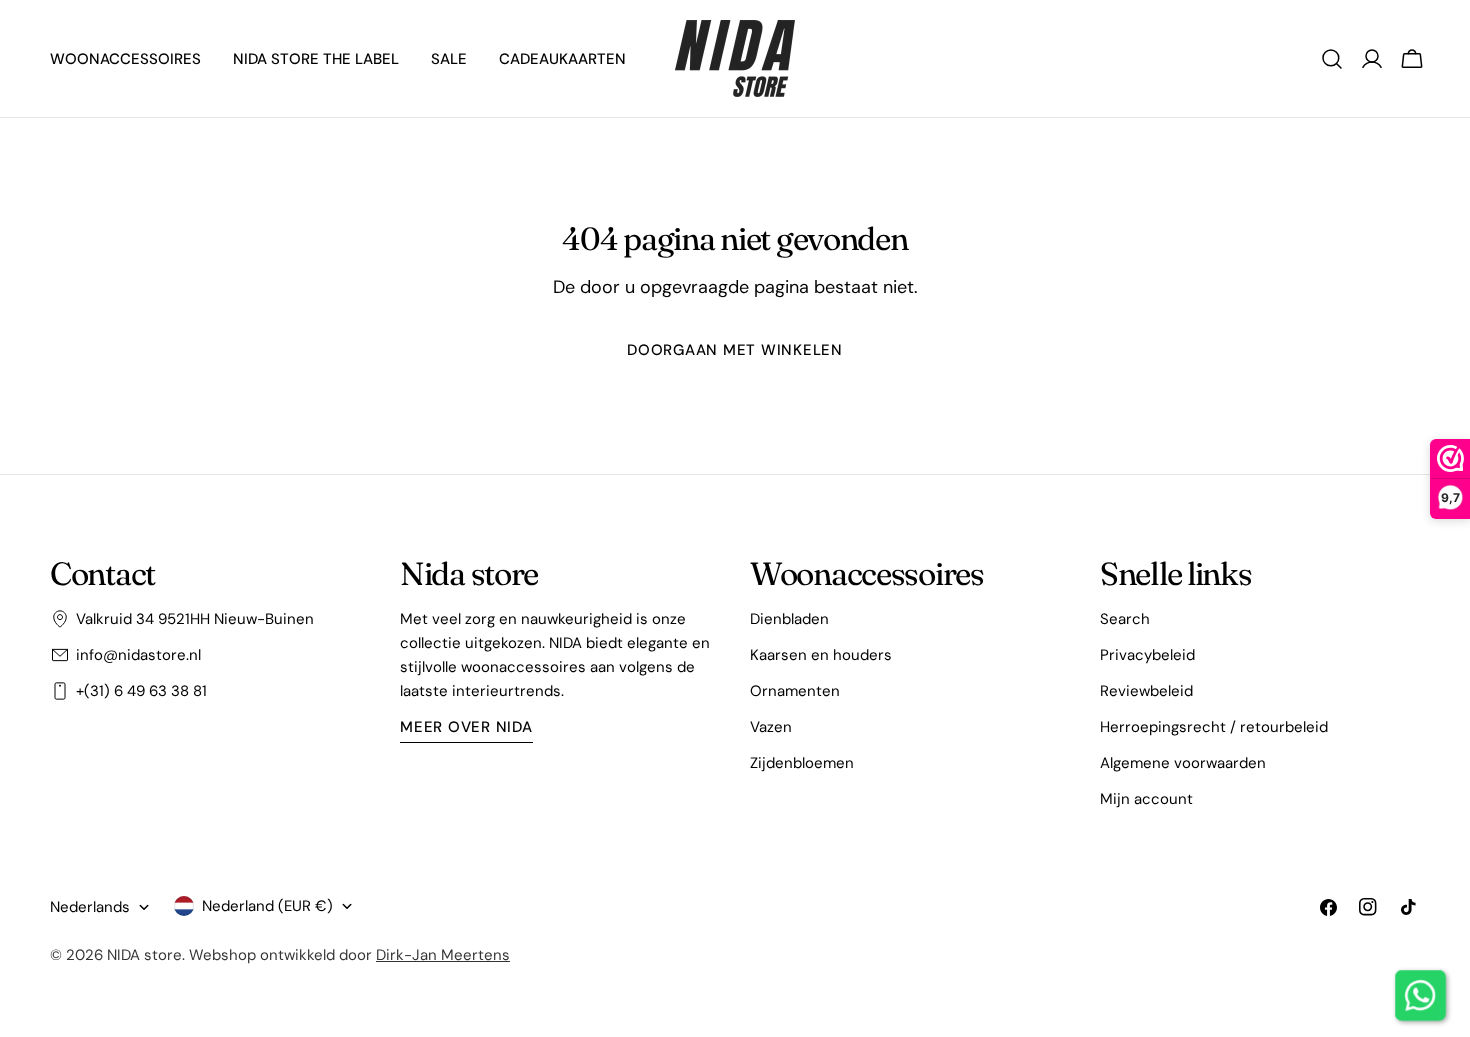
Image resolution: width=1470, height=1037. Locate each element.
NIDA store (144, 955)
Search (1125, 619)
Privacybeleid (1147, 655)
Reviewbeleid (1146, 691)
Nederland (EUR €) (267, 906)
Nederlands (90, 907)
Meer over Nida (466, 727)
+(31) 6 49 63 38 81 (141, 691)
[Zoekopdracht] (1332, 59)
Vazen (771, 727)
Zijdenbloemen (802, 763)
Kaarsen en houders (821, 655)
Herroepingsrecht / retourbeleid (1214, 727)
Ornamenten (795, 691)
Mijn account (1146, 799)
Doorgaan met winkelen (735, 350)
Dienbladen (789, 619)
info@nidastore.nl (138, 655)
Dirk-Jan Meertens (443, 955)
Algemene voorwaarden (1183, 763)
